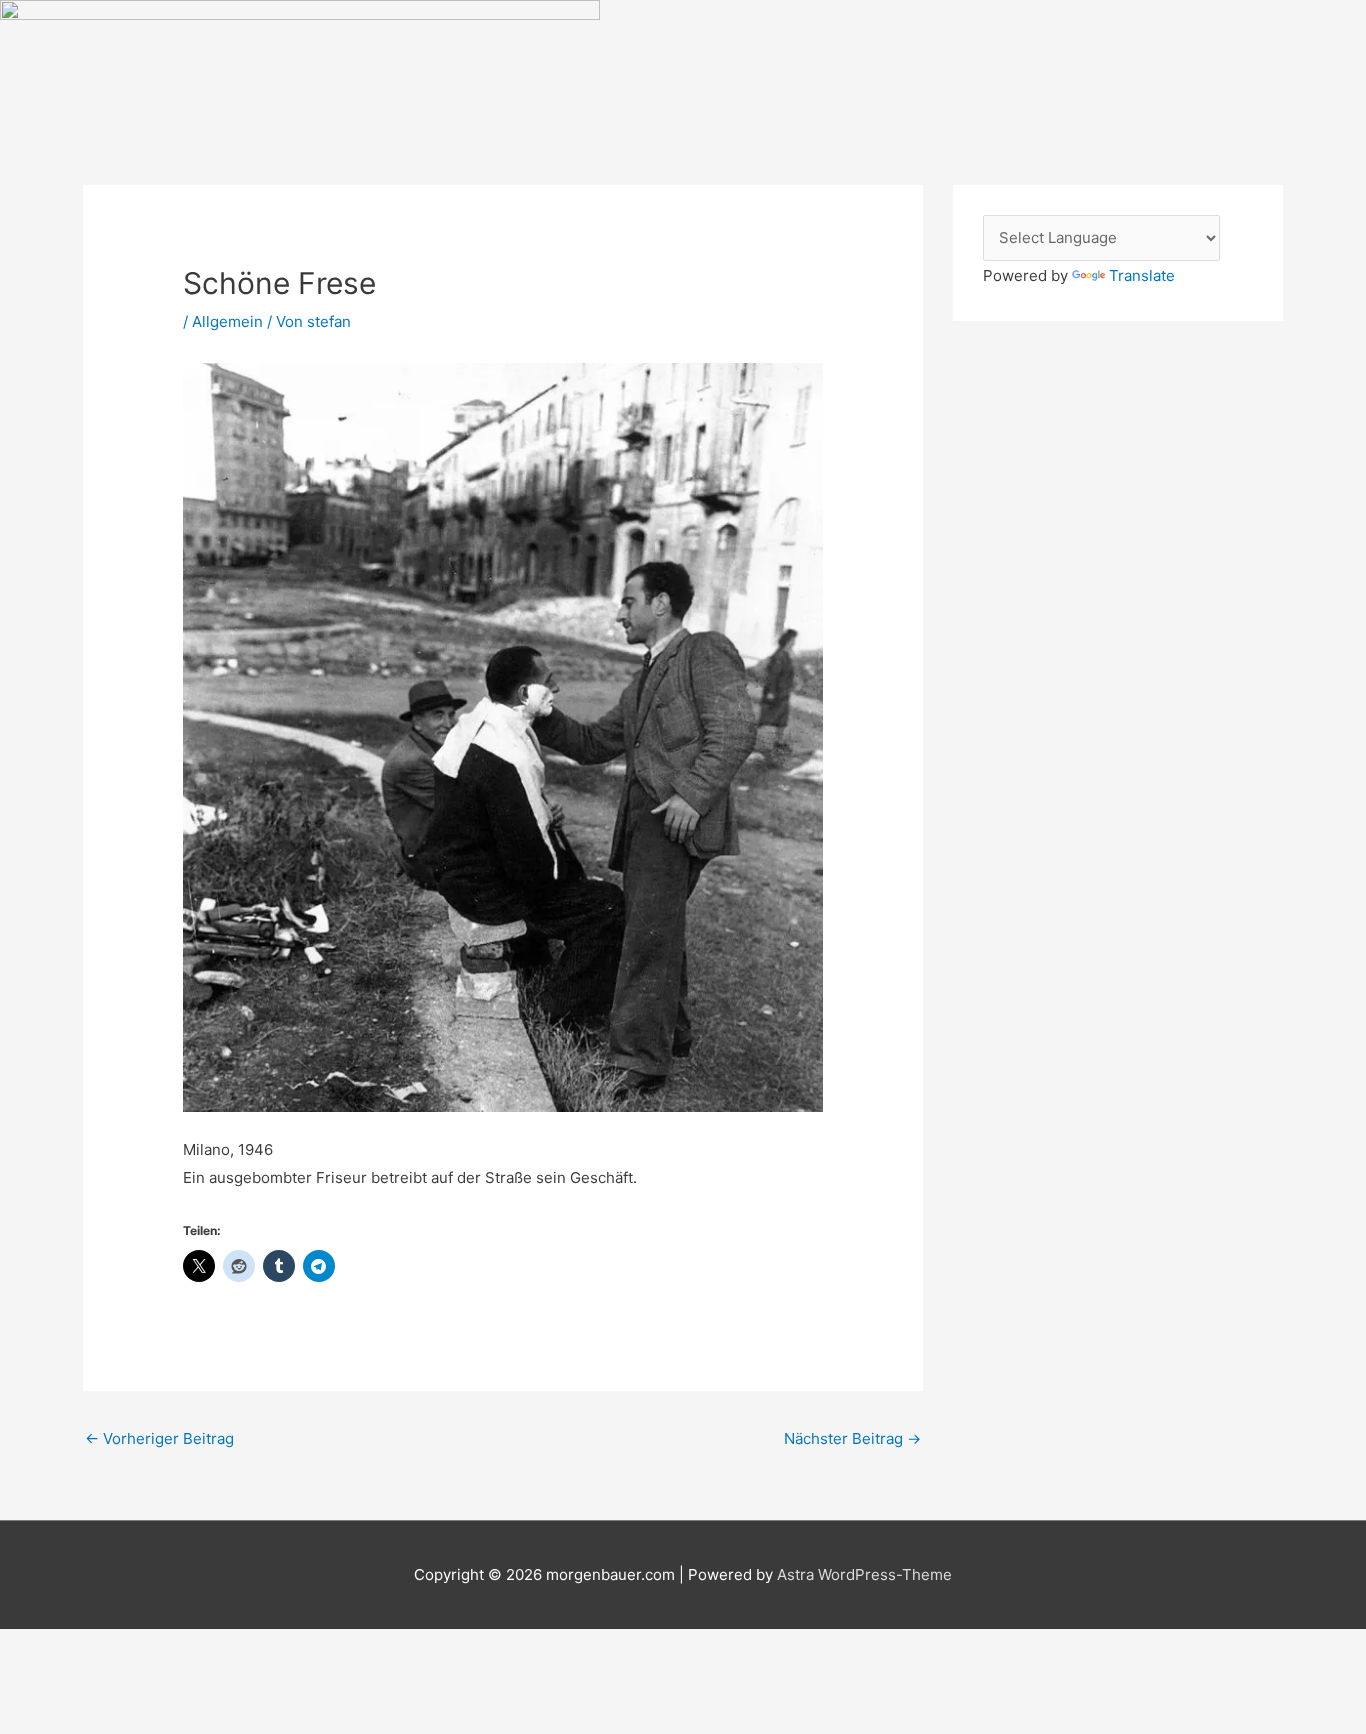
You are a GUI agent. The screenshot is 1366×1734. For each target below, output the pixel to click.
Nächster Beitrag (852, 1438)
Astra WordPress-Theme (864, 1574)
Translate (1142, 275)
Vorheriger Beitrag (159, 1438)
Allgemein (227, 321)
